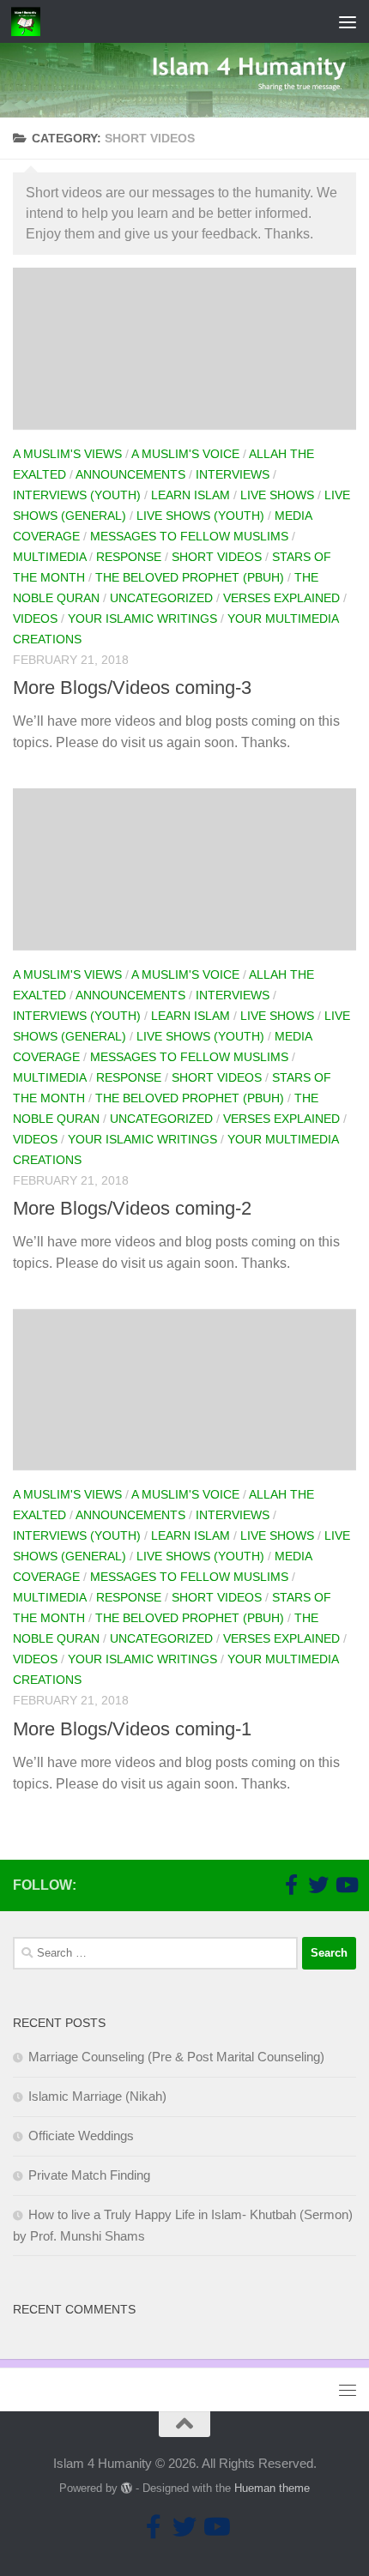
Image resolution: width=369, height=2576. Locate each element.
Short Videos (217, 557)
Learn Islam (191, 495)
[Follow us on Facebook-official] (291, 1885)
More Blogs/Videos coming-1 (132, 1729)
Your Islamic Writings (142, 618)
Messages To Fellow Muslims (189, 536)
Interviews (233, 474)
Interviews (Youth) (77, 495)
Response (129, 557)
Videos (35, 618)
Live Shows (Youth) (200, 516)
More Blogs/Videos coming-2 (132, 1208)
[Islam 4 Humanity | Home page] (30, 21)
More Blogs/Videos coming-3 (132, 688)
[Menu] (348, 21)
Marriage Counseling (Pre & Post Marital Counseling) (176, 2057)
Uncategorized (161, 598)
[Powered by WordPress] (127, 2488)
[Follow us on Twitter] (318, 1885)
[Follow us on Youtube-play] (346, 1885)
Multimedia (49, 557)
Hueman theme (272, 2488)
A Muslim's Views (67, 454)
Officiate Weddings (81, 2136)
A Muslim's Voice (185, 454)
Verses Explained (281, 598)
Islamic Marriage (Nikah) (97, 2096)
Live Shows (277, 495)
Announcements (130, 474)
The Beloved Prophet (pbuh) (190, 577)
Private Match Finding (89, 2175)
